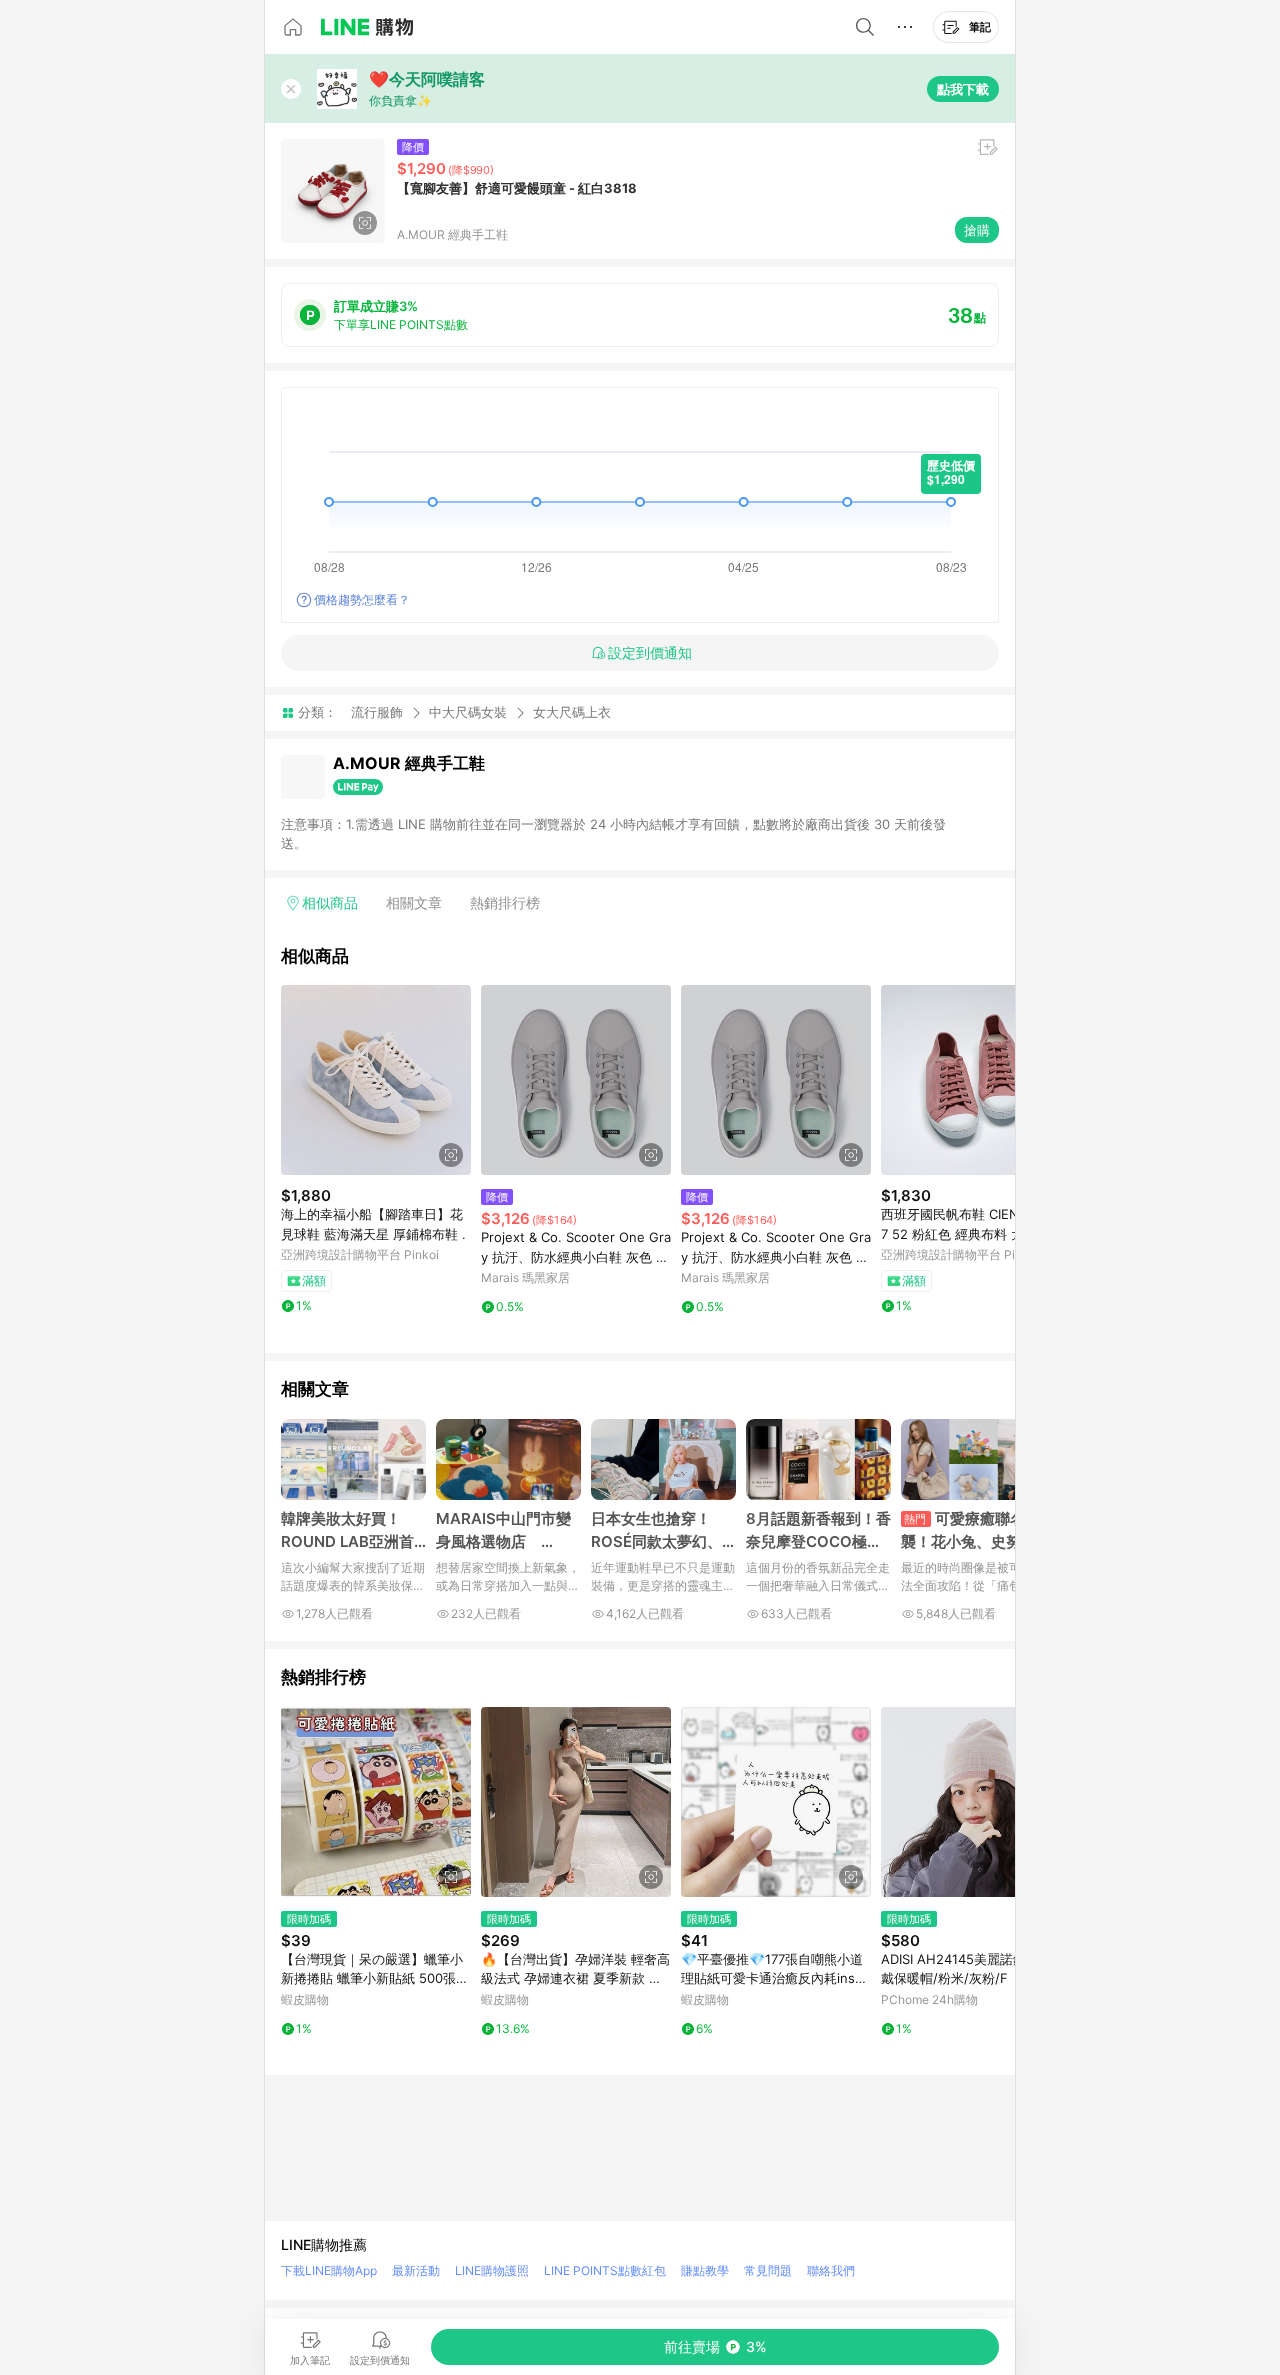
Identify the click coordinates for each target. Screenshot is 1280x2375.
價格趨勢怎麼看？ (362, 599)
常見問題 (768, 2270)
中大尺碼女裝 (468, 712)
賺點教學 (705, 2270)
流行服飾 (377, 712)
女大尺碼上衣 (572, 712)
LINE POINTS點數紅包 (605, 2270)
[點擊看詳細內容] (376, 1080)
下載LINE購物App (329, 2270)
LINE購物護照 (492, 2270)
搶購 (977, 230)
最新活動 (416, 2270)
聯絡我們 (831, 2270)
